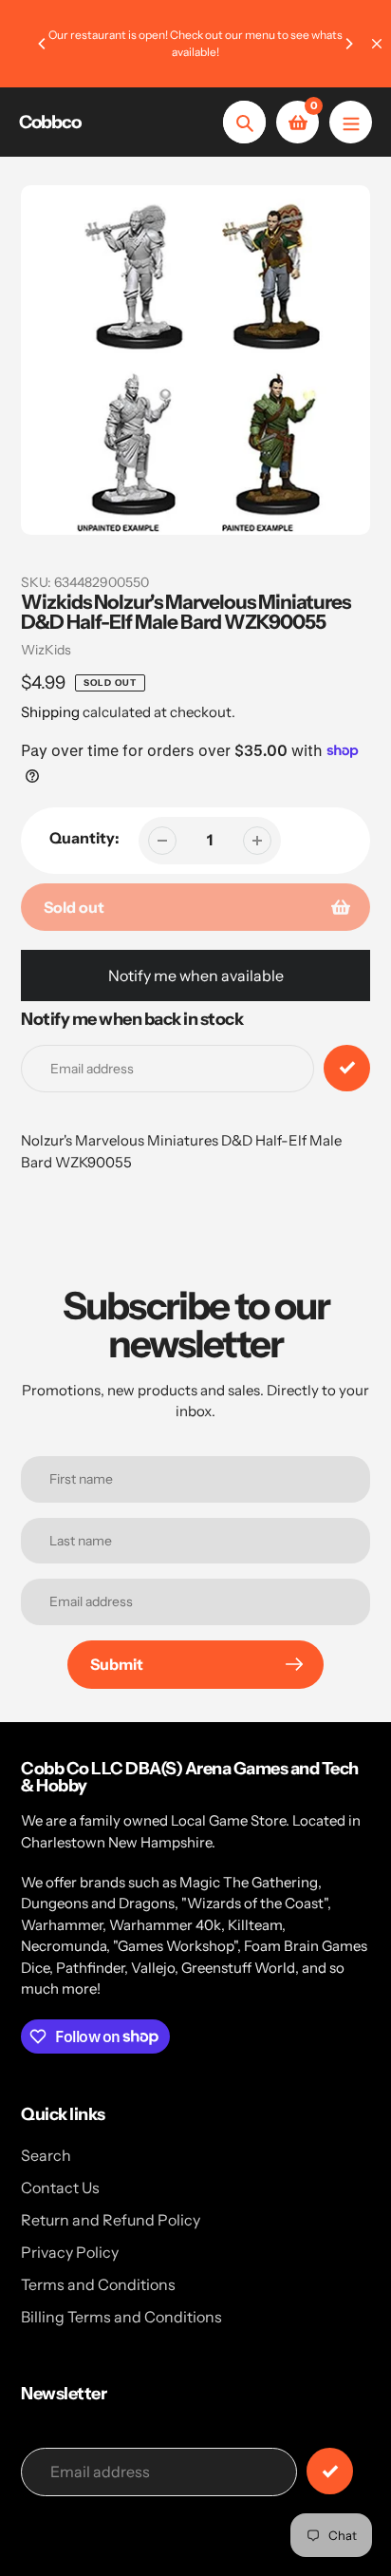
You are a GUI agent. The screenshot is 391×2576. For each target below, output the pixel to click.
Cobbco (50, 122)
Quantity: (84, 838)
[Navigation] (351, 122)
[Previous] (43, 44)
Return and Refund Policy (111, 2220)
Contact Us (60, 2188)
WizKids (46, 650)
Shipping (50, 712)
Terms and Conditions (98, 2284)
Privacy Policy (70, 2252)
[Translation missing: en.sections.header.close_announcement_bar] (377, 44)
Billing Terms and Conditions (121, 2317)
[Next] (348, 44)
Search (46, 2155)
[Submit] (330, 2471)
